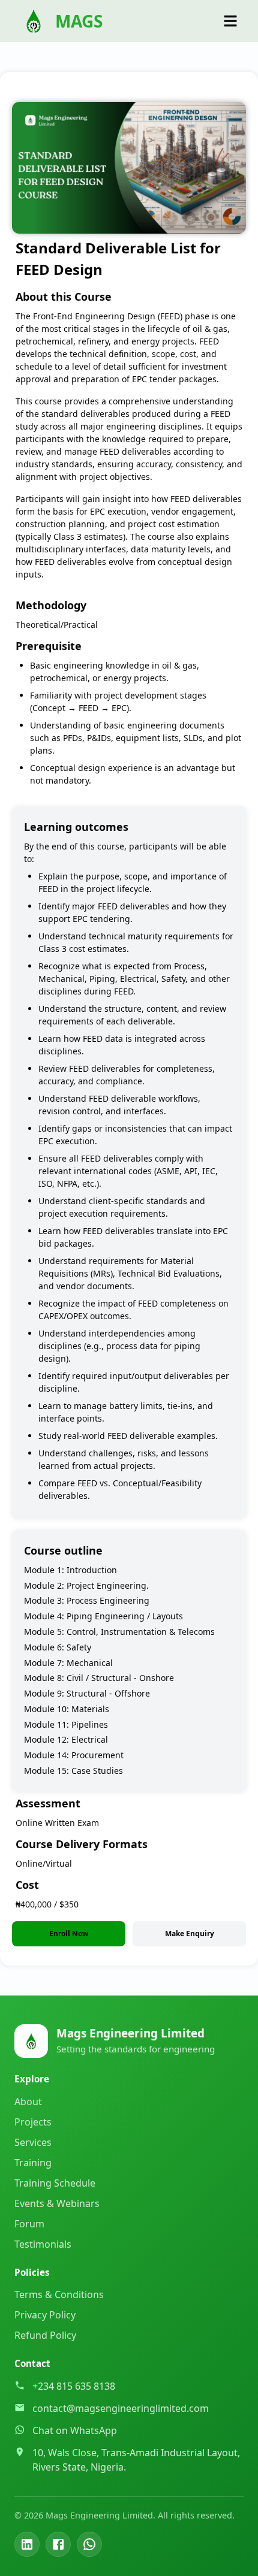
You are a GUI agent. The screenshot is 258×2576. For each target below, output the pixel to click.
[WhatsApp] (89, 2544)
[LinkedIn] (27, 2544)
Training (33, 2163)
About (28, 2102)
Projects (33, 2122)
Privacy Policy (45, 2315)
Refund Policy (45, 2335)
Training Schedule (55, 2183)
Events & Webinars (57, 2203)
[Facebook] (58, 2544)
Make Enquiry (190, 1933)
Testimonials (43, 2244)
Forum (29, 2224)
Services (33, 2142)
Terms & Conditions (59, 2294)
